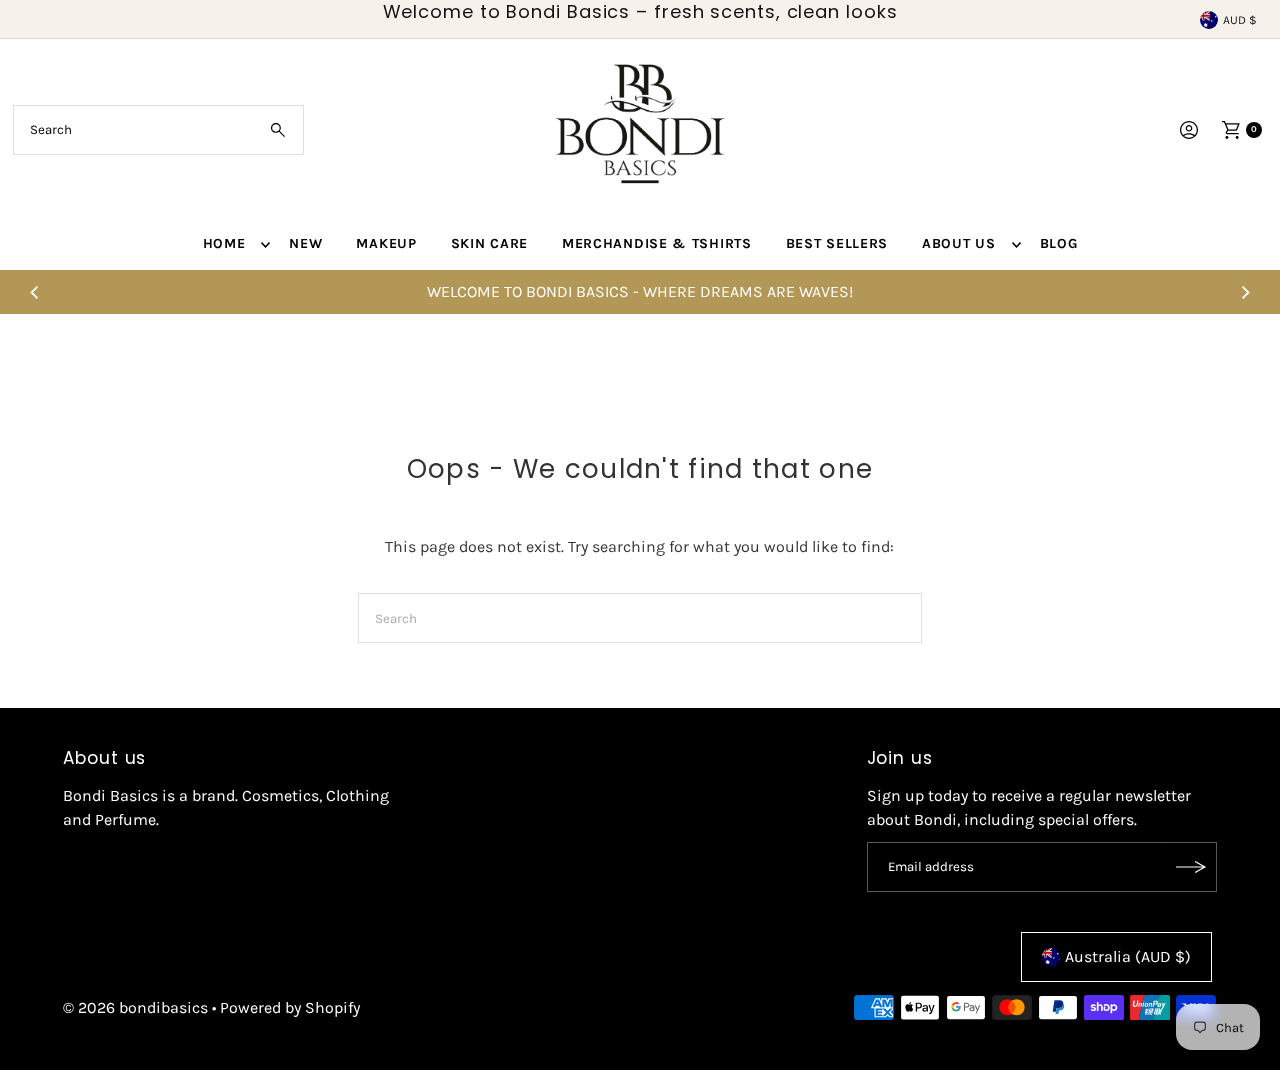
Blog (1059, 243)
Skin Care (489, 243)
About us (959, 243)
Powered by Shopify (290, 1007)
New (305, 243)
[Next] (1245, 292)
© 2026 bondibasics (135, 1007)
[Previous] (35, 292)
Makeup (386, 243)
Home (224, 243)
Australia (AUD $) (1128, 956)
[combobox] (158, 130)
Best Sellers (837, 243)
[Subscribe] (1192, 867)
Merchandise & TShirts (657, 243)
